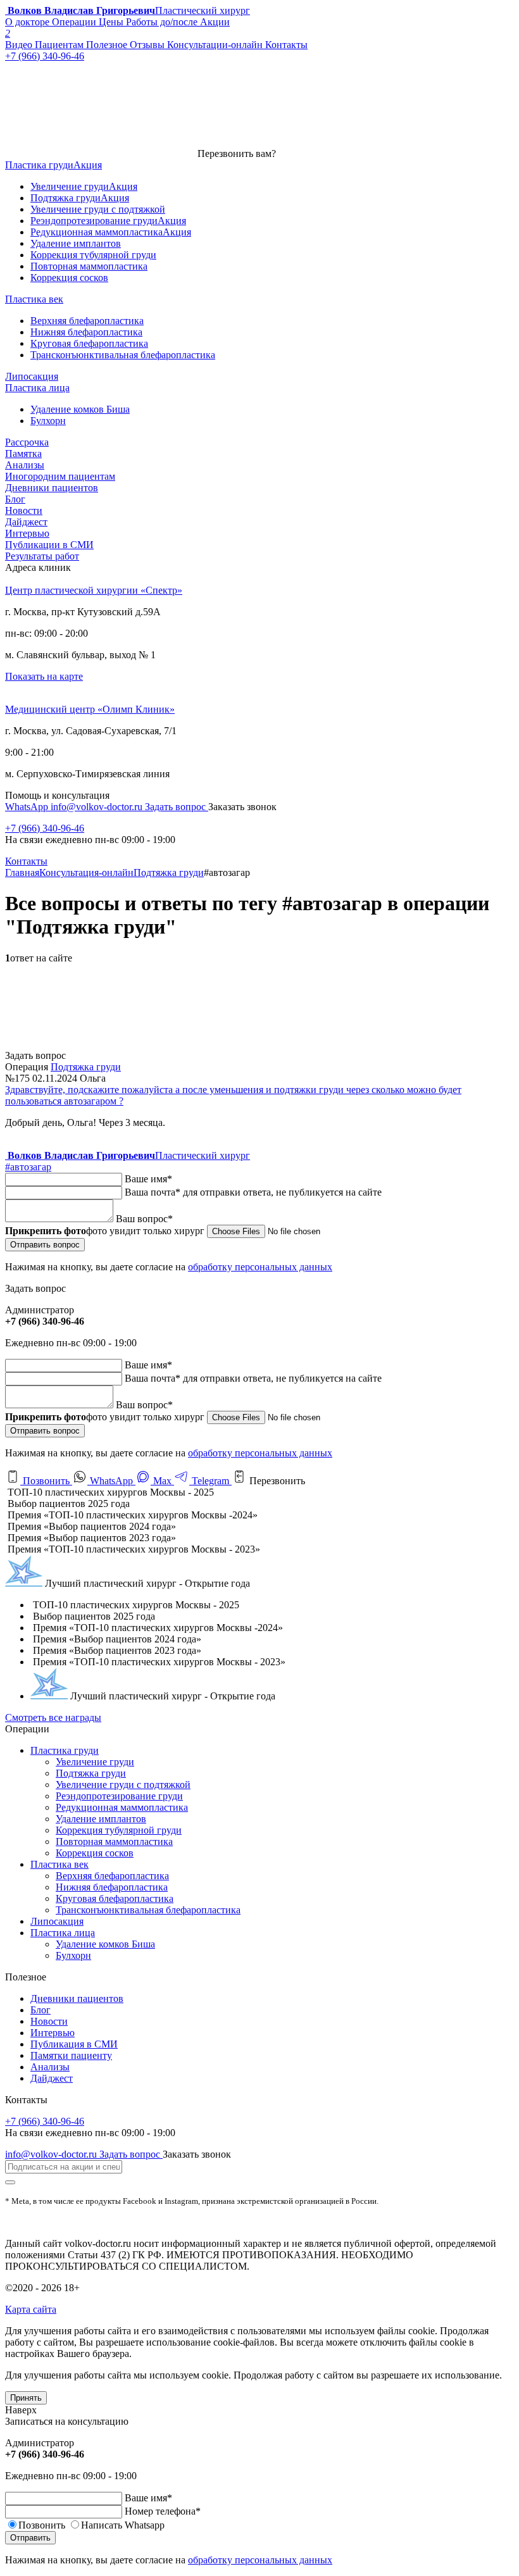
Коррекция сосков (95, 1853)
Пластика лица (63, 1933)
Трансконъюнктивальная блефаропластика (148, 1910)
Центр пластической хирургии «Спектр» (94, 590)
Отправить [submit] (30, 2538)
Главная (22, 872)
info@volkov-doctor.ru (98, 807)
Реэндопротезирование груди (119, 1796)
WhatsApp (28, 807)
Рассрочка (27, 442)
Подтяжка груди (169, 872)
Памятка (23, 453)
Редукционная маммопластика (122, 1807)
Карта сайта (31, 2309)
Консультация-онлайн (86, 872)
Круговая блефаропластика (115, 1898)
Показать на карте (44, 676)
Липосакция (57, 1921)
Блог (15, 499)
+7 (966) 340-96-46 (45, 828)
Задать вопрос (177, 807)
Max (162, 1481)
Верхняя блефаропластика (112, 1876)
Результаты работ (42, 556)
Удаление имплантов (101, 1819)
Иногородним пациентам (60, 476)
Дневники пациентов (52, 488)
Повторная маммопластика (114, 1841)
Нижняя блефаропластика (112, 1887)
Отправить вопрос (45, 1245)
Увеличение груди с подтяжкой (123, 1785)
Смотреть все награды (53, 1717)
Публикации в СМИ (49, 545)
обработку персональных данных (260, 1267)
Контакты (26, 861)
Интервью (27, 533)
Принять (26, 2398)
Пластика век (59, 1864)
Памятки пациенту (71, 2055)
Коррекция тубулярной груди (119, 1830)
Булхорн (73, 1955)
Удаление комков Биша (105, 1944)
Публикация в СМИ (74, 2044)
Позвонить (46, 1481)
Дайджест (26, 522)
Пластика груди (65, 1750)
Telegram (210, 1481)
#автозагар (28, 1167)
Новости (24, 510)
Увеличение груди (95, 1762)
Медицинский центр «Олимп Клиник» (90, 709)
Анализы (25, 465)
